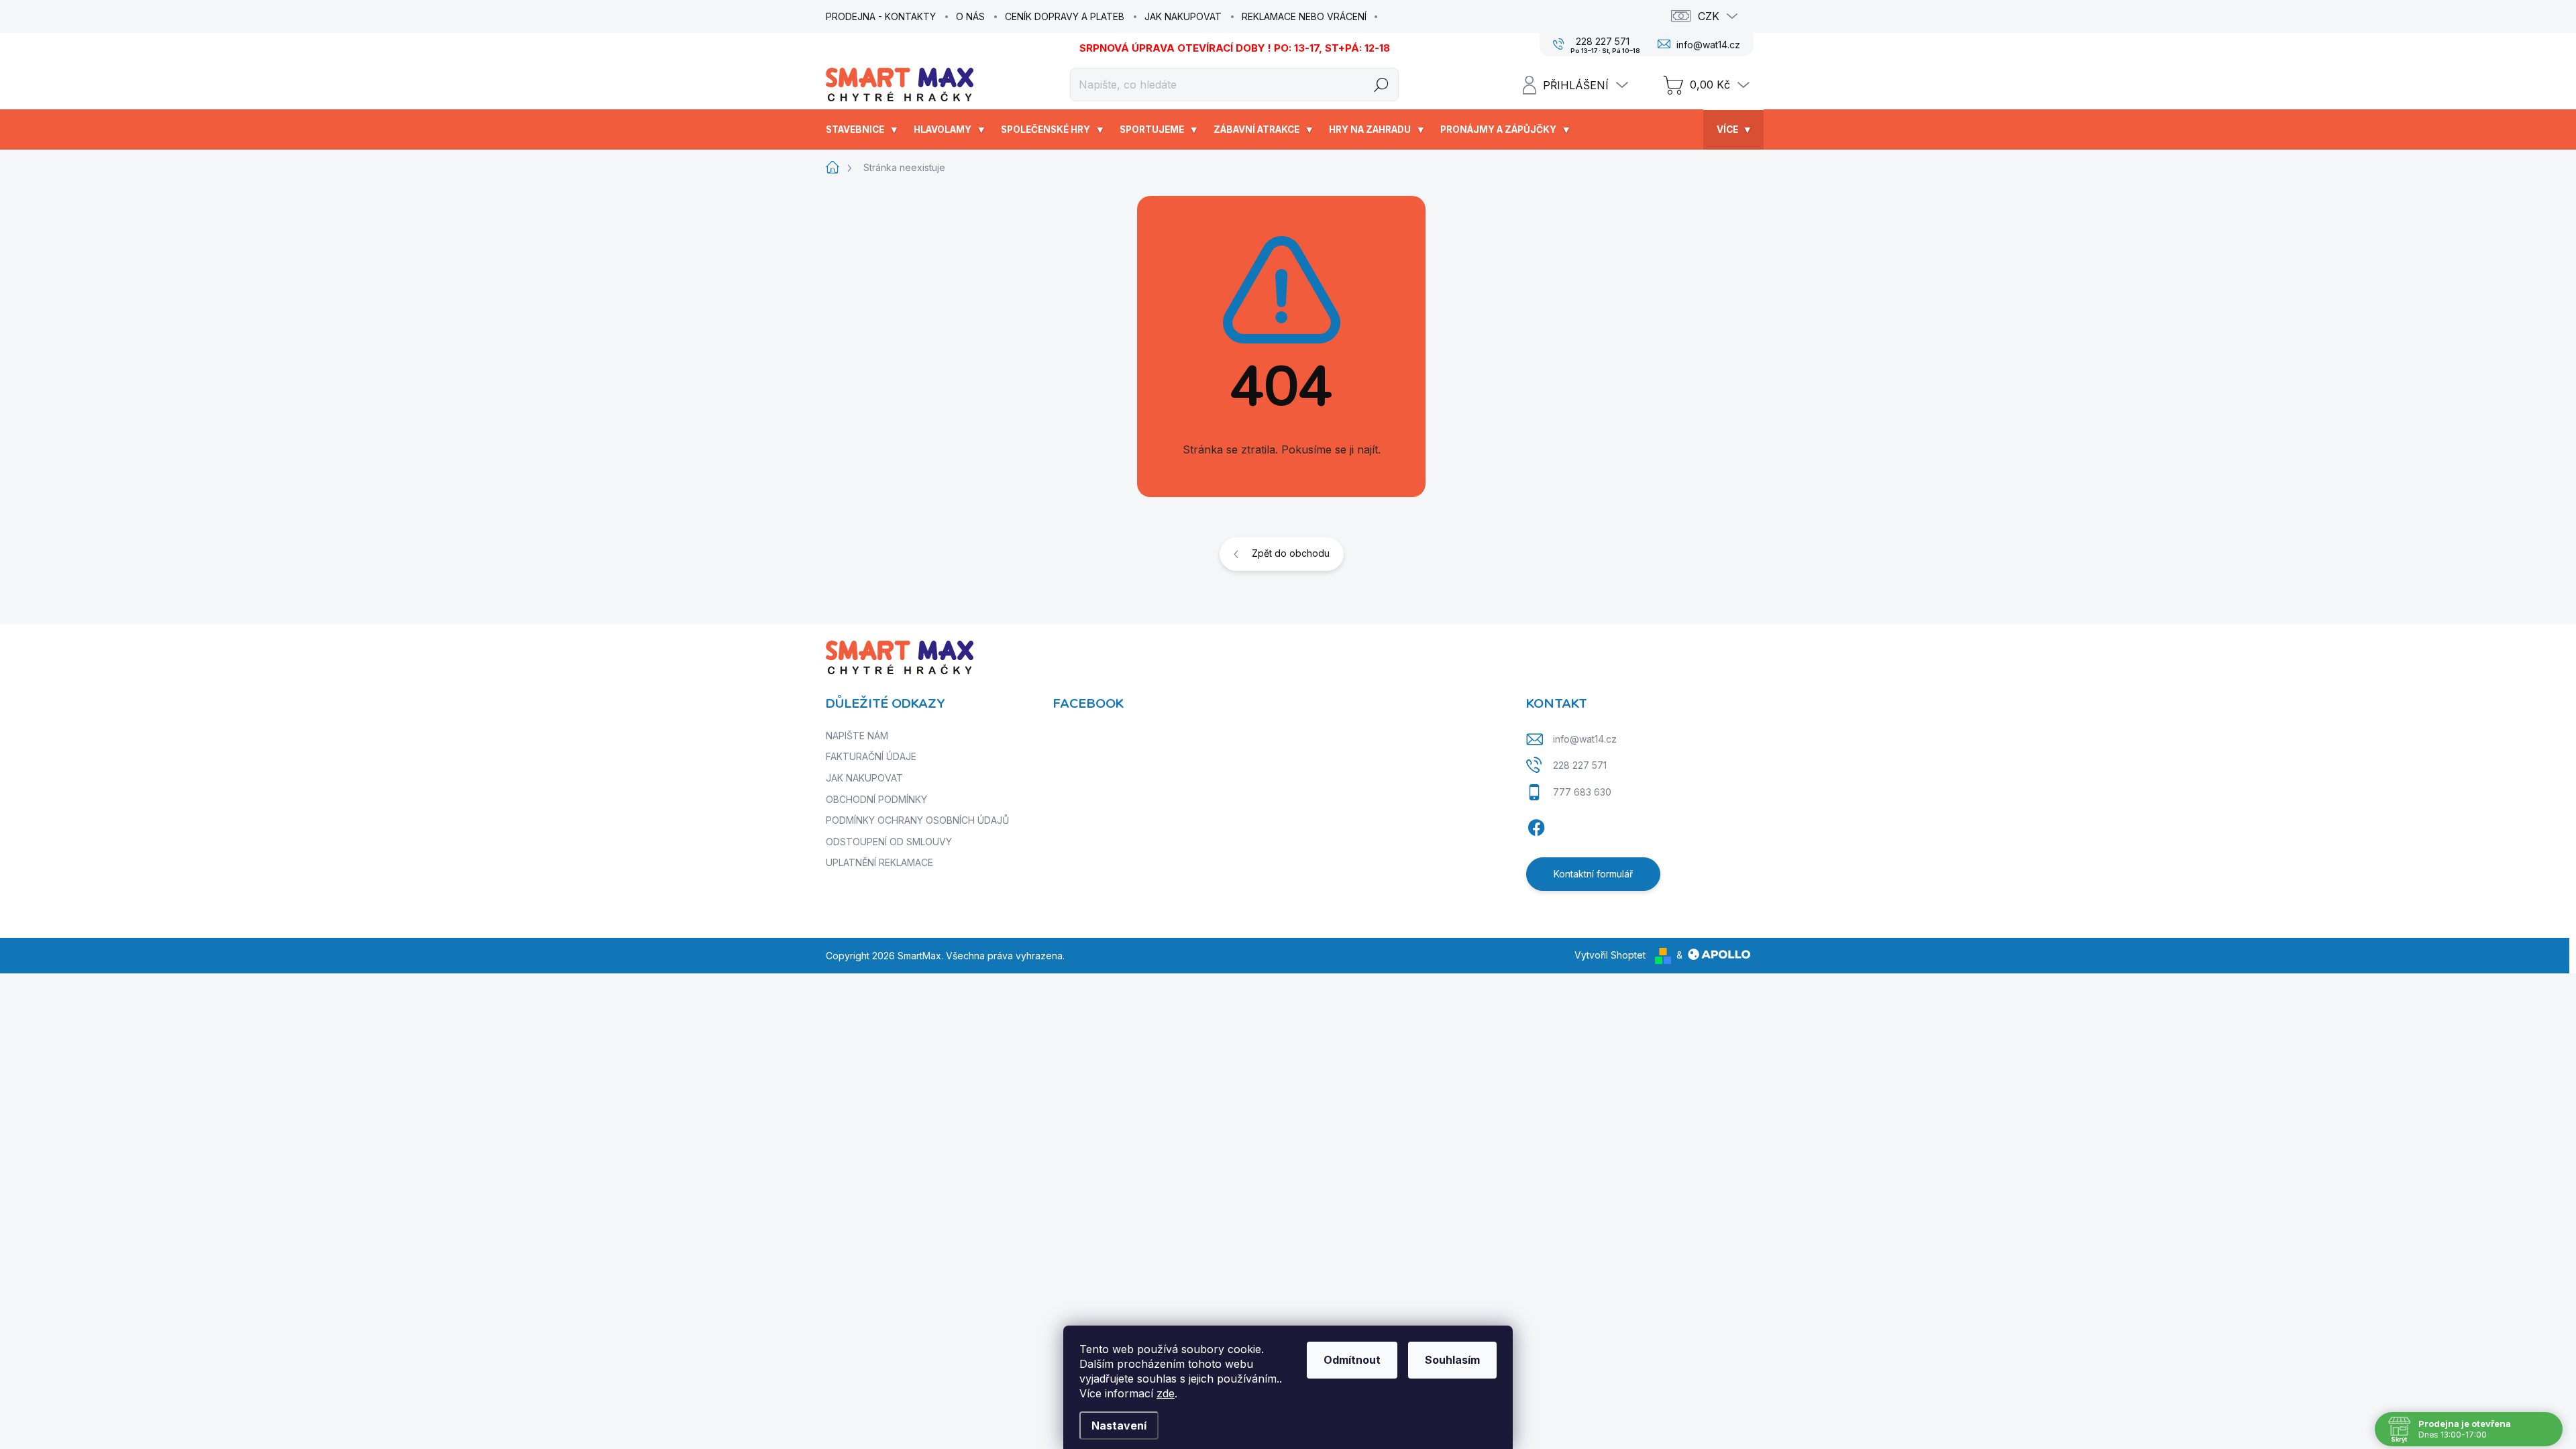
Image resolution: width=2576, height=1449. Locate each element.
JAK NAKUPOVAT (1183, 16)
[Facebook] (1536, 826)
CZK (1709, 16)
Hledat (1382, 84)
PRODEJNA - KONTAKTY (881, 16)
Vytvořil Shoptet (1610, 955)
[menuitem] (863, 129)
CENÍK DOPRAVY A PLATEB (1065, 16)
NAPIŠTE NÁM (857, 736)
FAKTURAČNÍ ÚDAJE (871, 756)
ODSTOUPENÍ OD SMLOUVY (889, 842)
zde (1166, 1393)
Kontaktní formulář (1593, 874)
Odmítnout (1352, 1360)
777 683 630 (1582, 792)
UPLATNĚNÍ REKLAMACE (879, 862)
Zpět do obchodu (1291, 553)
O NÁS (970, 16)
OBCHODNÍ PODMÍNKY (876, 799)
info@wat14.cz (1585, 739)
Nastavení (1119, 1426)
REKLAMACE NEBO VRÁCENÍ (1304, 16)
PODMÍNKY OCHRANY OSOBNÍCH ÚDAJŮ (917, 820)
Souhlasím (1452, 1360)
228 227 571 (1580, 765)
